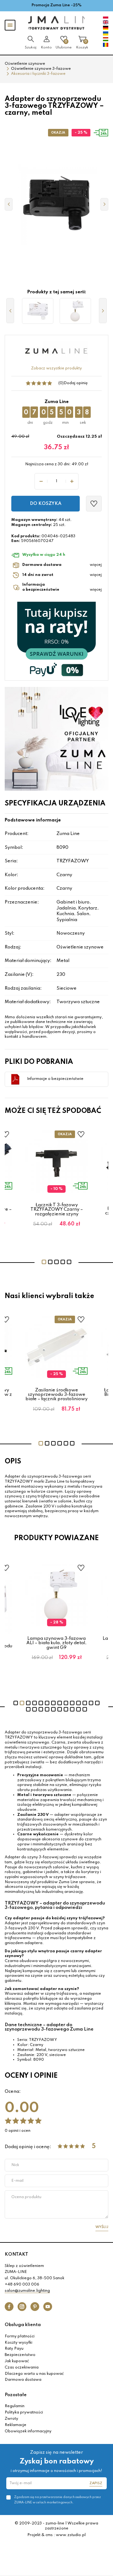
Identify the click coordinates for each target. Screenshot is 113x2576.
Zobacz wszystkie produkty (56, 368)
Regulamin (15, 2406)
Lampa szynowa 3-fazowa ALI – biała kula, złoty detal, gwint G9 (56, 1643)
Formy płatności (20, 2336)
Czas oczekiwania (22, 2368)
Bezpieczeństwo (20, 2355)
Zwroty (11, 2419)
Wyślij (102, 2227)
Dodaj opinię (76, 383)
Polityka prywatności (24, 2413)
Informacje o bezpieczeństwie (55, 1079)
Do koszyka (46, 504)
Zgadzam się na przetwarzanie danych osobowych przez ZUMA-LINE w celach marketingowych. (57, 2500)
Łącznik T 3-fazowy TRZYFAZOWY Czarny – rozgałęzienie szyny (57, 1210)
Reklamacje (16, 2425)
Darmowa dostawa (23, 2380)
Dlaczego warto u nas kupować (34, 2374)
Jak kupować (17, 2361)
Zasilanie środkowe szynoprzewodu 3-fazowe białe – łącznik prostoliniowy (56, 1395)
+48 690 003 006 (22, 2285)
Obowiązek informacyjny (28, 2431)
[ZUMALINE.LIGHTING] (56, 23)
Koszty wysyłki (19, 2343)
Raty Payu (14, 2349)
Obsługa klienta (23, 2325)
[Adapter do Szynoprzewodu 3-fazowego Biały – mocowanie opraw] (38, 311)
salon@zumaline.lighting (27, 2291)
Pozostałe (16, 2395)
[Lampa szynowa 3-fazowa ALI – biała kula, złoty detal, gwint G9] (75, 311)
